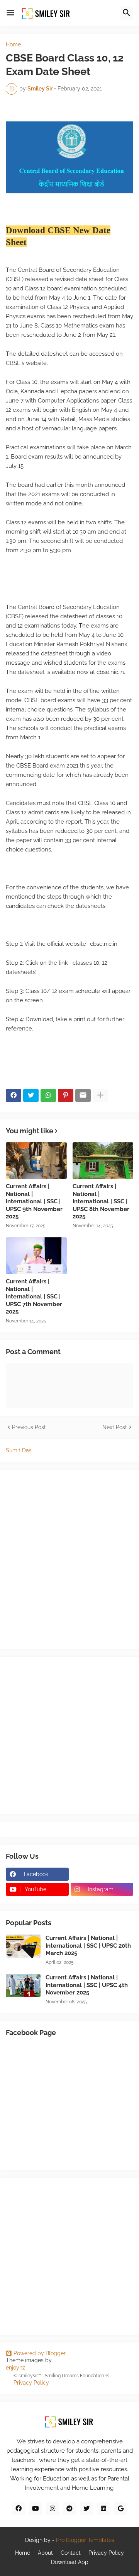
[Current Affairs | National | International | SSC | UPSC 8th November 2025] (103, 1161)
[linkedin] (103, 2509)
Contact (71, 2553)
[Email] (83, 1095)
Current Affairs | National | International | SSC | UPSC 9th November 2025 (34, 1201)
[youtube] (36, 2509)
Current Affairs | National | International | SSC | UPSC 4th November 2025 (87, 1985)
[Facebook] (14, 1095)
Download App (70, 2562)
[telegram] (69, 2509)
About (45, 2553)
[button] (10, 13)
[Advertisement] (69, 1734)
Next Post (115, 1427)
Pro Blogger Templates (85, 2540)
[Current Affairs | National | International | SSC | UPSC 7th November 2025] (36, 1256)
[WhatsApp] (48, 1095)
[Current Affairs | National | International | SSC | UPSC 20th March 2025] (23, 1946)
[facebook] (19, 2509)
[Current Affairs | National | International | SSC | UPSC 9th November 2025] (36, 1161)
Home (13, 44)
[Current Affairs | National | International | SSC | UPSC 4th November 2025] (23, 1986)
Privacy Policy (31, 2383)
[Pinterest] (66, 1095)
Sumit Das (19, 1450)
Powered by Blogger (40, 2353)
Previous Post (29, 1427)
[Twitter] (31, 1095)
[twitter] (86, 2509)
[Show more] (100, 1095)
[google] (120, 2509)
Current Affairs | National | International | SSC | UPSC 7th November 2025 (34, 1297)
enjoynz (15, 2368)
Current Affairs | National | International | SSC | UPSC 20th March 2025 (88, 1946)
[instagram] (53, 2509)
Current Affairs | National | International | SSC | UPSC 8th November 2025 (101, 1201)
